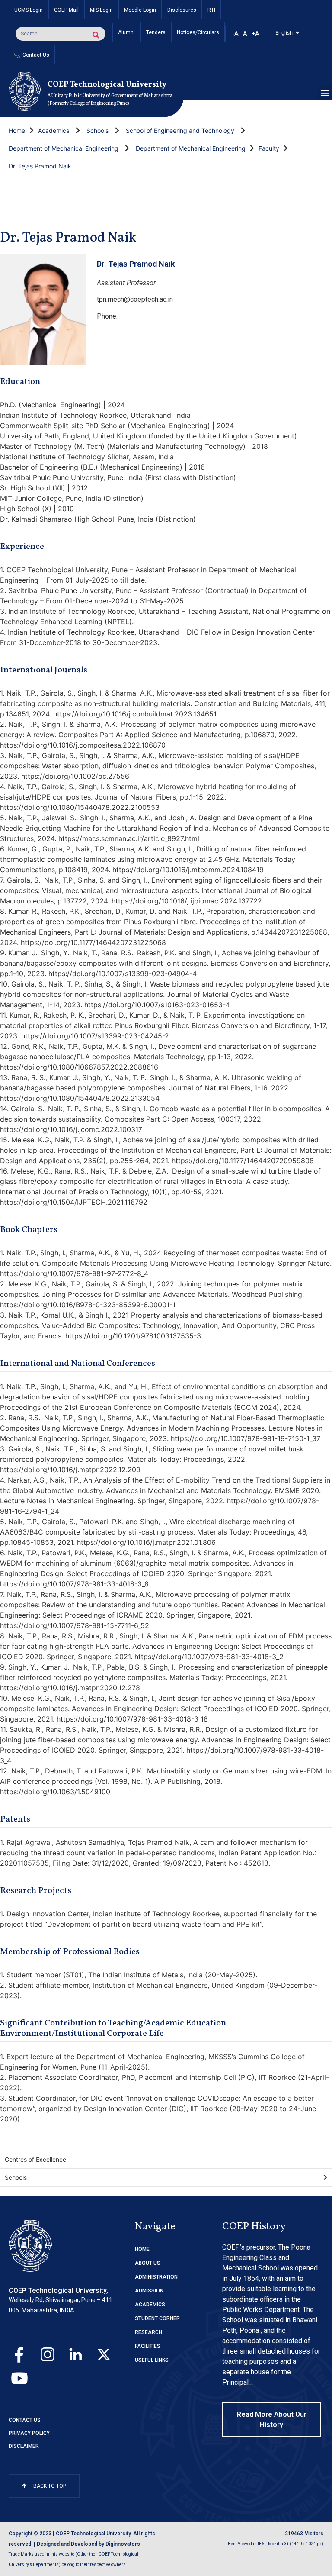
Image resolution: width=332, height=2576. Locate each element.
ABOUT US (148, 2263)
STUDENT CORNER (157, 2318)
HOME (142, 2249)
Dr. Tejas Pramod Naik (40, 166)
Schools (97, 131)
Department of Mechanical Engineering (64, 148)
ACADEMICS (150, 2305)
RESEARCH (148, 2332)
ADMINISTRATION (156, 2277)
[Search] (96, 35)
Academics (54, 131)
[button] (325, 93)
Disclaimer (24, 2446)
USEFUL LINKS (152, 2360)
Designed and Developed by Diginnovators (88, 2544)
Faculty (269, 148)
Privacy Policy (29, 2433)
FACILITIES (148, 2346)
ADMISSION (149, 2291)
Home (17, 131)
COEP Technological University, (58, 2291)
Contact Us (25, 2420)
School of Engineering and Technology (180, 131)
